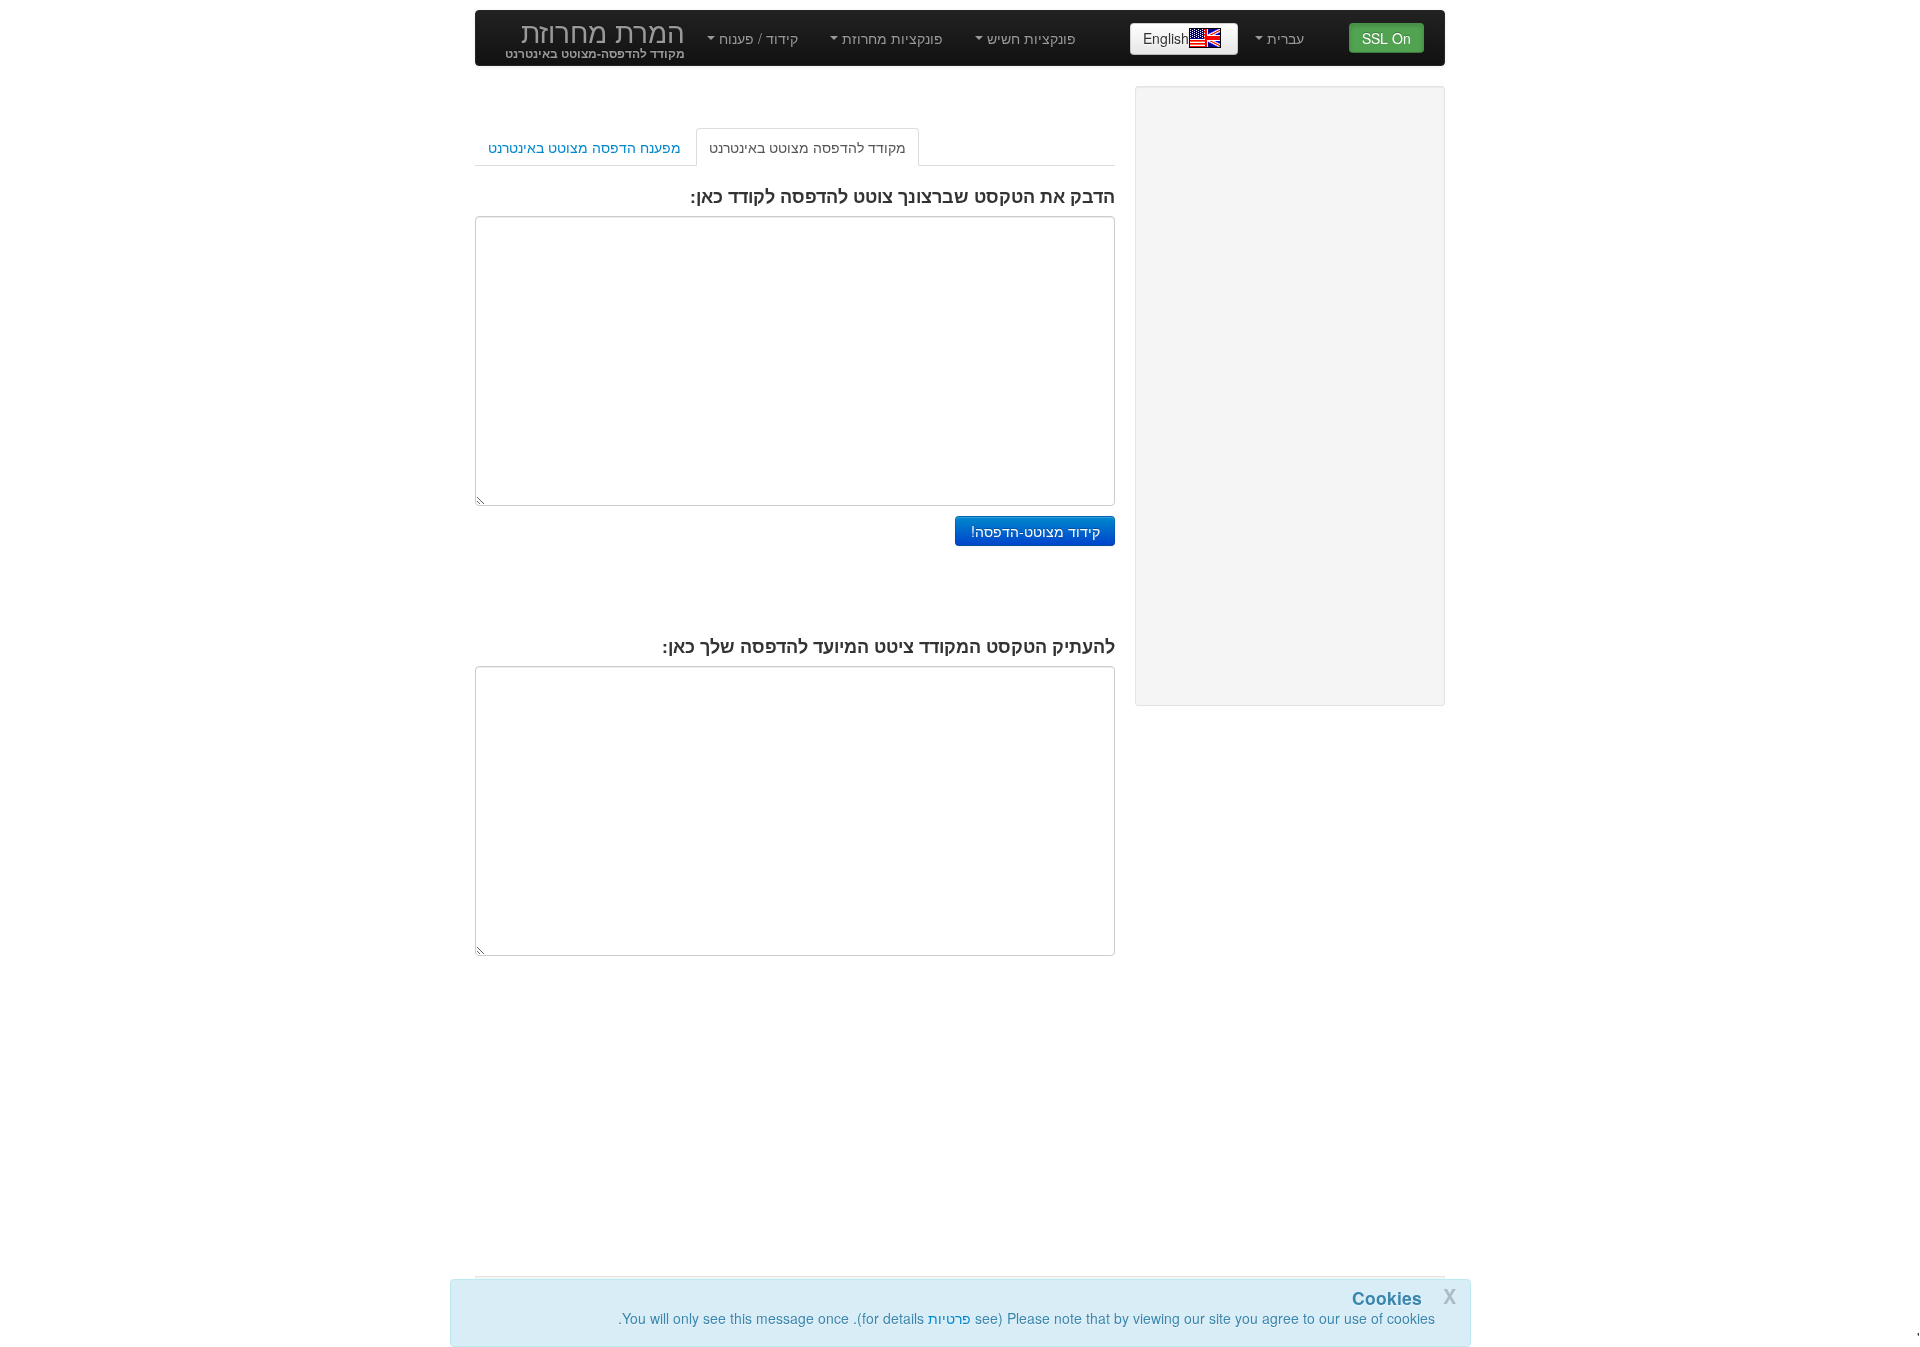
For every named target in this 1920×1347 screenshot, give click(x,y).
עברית (1283, 38)
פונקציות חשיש (1029, 38)
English (1166, 38)
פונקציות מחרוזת (890, 38)
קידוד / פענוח (756, 38)
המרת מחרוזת (603, 31)
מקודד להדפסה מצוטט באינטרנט (807, 147)
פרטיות (949, 1318)
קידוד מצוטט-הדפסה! (1035, 531)
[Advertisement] (305, 376)
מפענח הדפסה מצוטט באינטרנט (584, 147)
